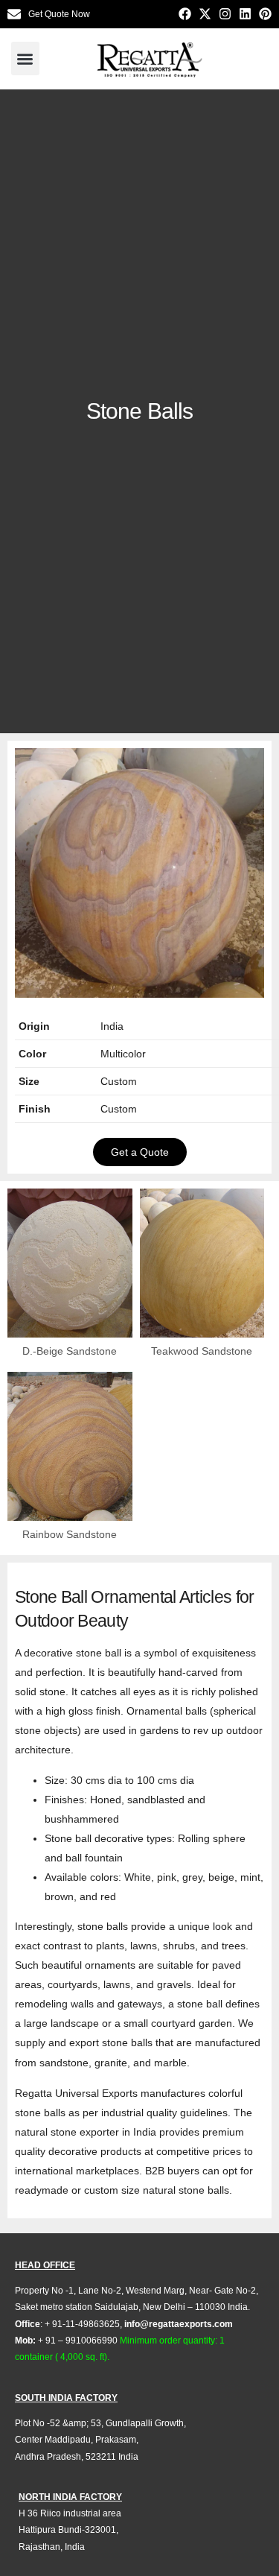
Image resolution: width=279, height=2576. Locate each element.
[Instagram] (225, 14)
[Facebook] (185, 14)
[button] (25, 58)
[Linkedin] (245, 14)
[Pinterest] (265, 14)
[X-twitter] (205, 14)
